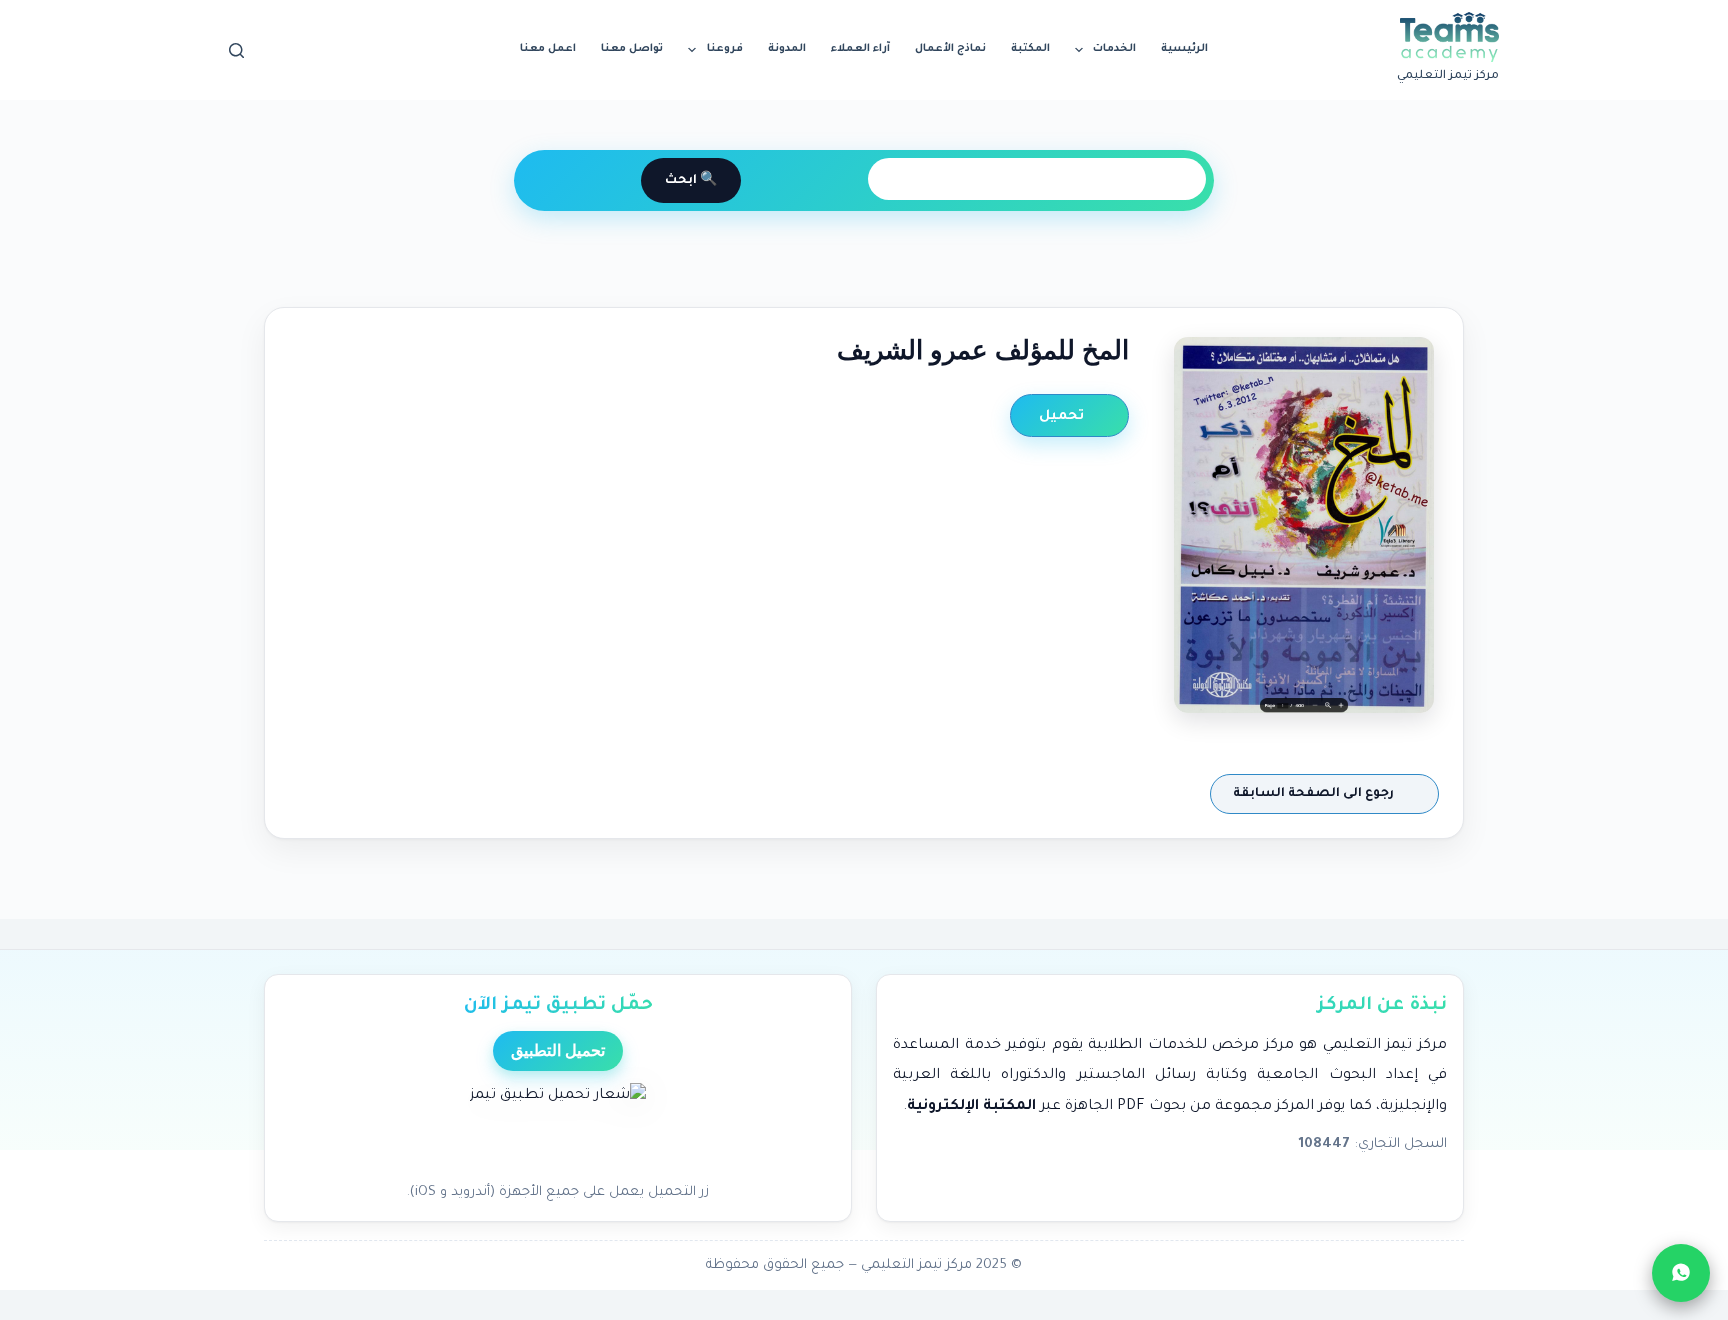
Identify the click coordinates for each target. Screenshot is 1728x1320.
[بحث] (236, 50)
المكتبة (1030, 49)
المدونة (787, 49)
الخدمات (1114, 49)
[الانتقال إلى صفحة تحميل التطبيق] (558, 1127)
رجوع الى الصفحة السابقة (1315, 794)
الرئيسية (1184, 49)
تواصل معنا (632, 49)
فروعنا (725, 49)
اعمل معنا (548, 49)
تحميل (1063, 416)
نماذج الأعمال (950, 49)
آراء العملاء (860, 49)
